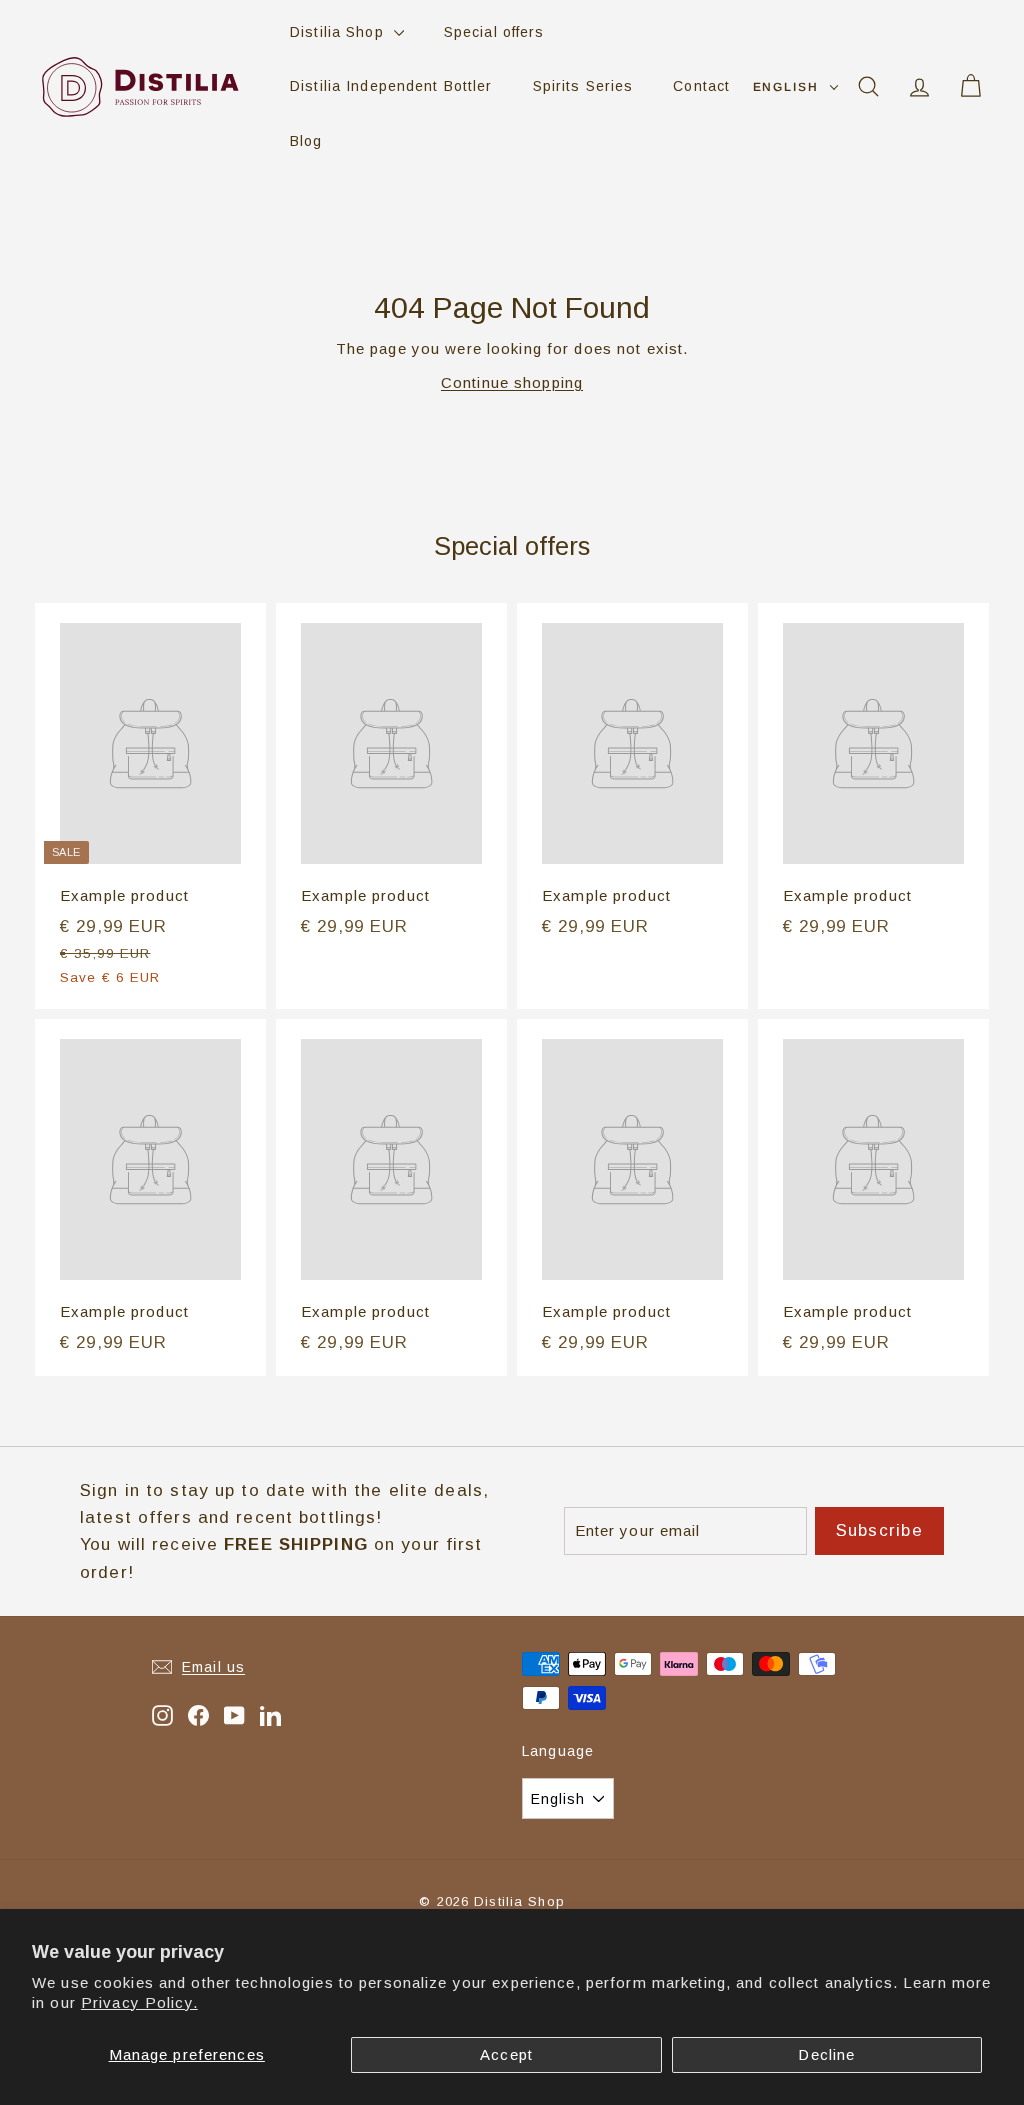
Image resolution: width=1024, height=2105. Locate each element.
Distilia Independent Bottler (391, 86)
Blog (306, 141)
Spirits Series (583, 86)
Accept (506, 2054)
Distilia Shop (339, 32)
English (786, 87)
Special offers (494, 32)
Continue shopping (512, 382)
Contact (701, 86)
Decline (826, 2054)
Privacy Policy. (139, 2002)
